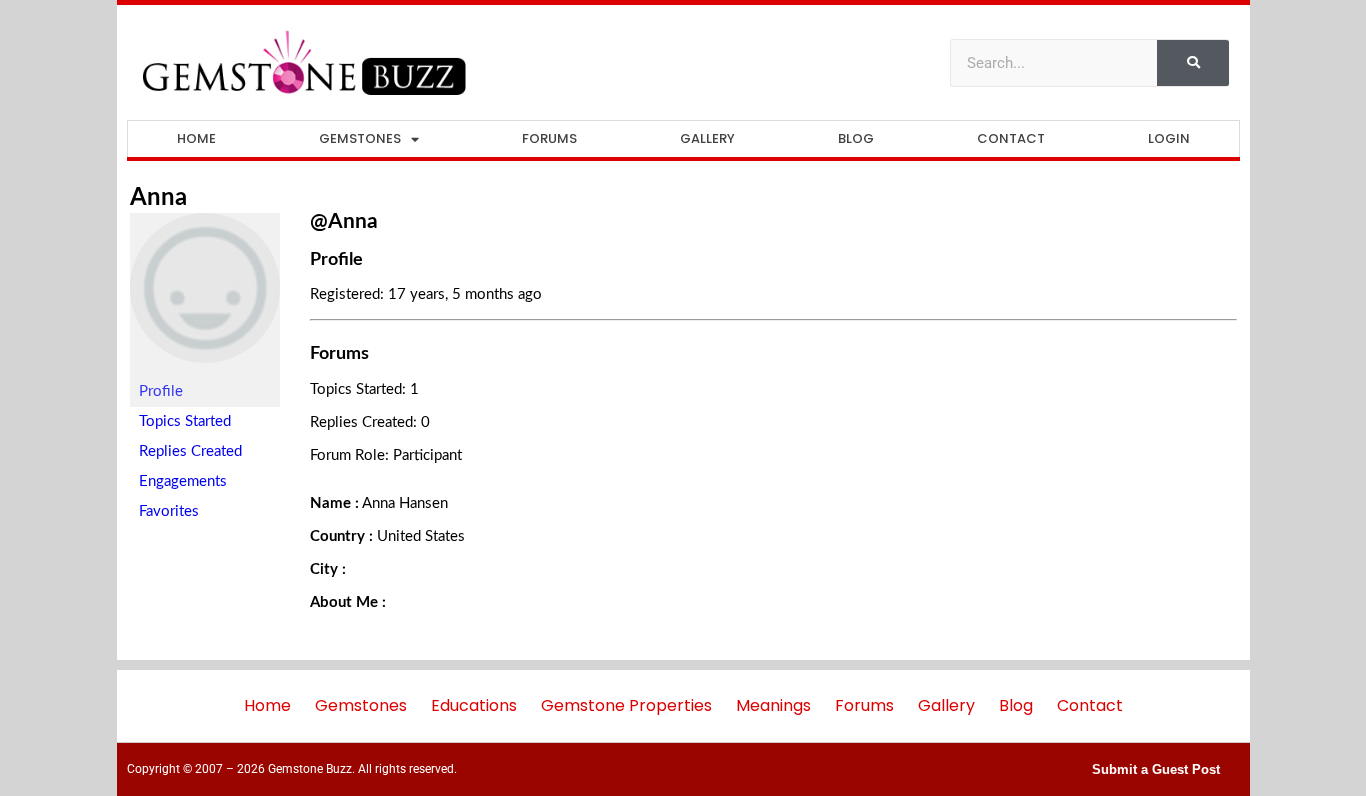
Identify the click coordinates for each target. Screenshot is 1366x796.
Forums (549, 138)
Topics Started (185, 421)
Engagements (183, 481)
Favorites (169, 511)
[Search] (1193, 63)
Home (196, 138)
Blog (856, 138)
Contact (1011, 138)
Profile (161, 391)
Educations (474, 705)
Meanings (773, 705)
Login (1169, 138)
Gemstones (360, 138)
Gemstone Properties (626, 705)
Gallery (707, 138)
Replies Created (190, 451)
